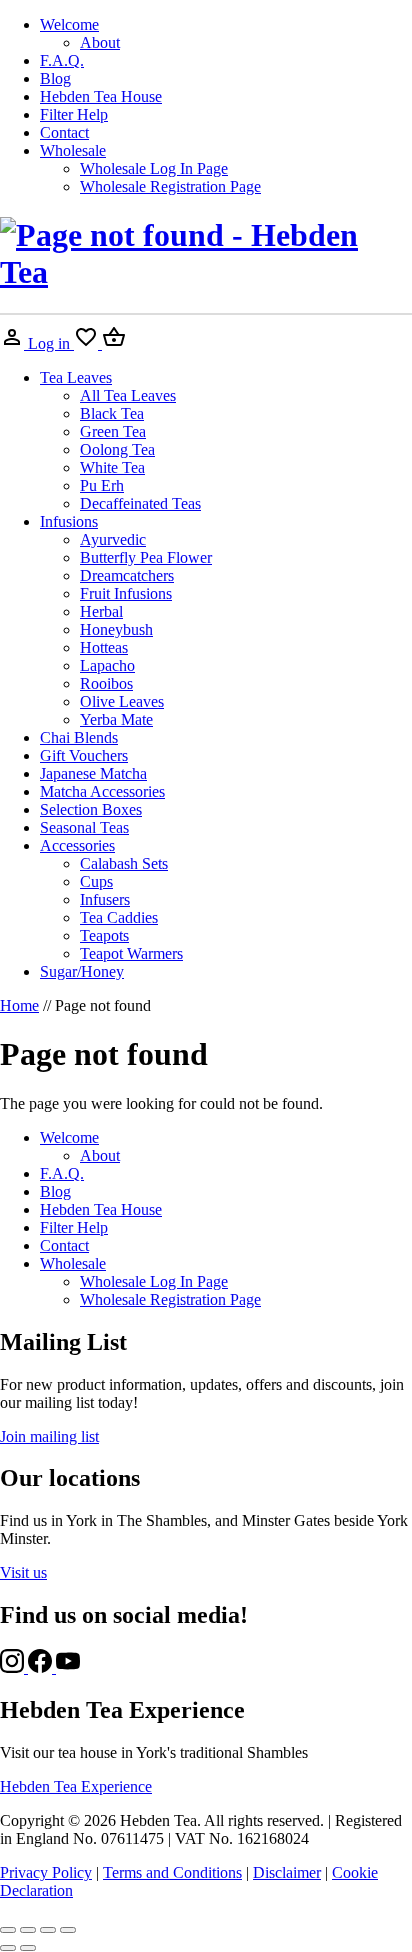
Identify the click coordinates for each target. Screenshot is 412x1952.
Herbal (101, 611)
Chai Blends (79, 737)
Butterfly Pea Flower (146, 557)
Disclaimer (287, 1872)
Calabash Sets (124, 863)
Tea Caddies (119, 917)
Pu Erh (102, 485)
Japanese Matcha (93, 773)
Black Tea (112, 413)
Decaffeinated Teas (140, 503)
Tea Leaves (76, 377)
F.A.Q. (62, 60)
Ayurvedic (113, 539)
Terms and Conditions (172, 1872)
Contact (64, 132)
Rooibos (106, 683)
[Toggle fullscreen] (28, 1930)
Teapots (104, 935)
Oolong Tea (117, 449)
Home (19, 1005)
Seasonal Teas (84, 827)
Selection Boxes (91, 809)
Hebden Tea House (101, 96)
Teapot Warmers (131, 953)
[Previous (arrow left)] (8, 1948)
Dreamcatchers (127, 575)
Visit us (23, 1572)
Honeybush (116, 629)
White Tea (112, 467)
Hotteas (104, 647)
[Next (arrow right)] (28, 1948)
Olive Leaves (122, 701)
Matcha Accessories (102, 791)
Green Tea (113, 431)
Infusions (69, 521)
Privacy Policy (46, 1872)
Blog (55, 78)
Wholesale (73, 150)
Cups (96, 881)
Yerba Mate (116, 719)
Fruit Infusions (126, 593)
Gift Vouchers (84, 755)
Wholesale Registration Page (170, 186)
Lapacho (107, 665)
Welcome (69, 24)
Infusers (105, 899)
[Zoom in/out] (8, 1930)
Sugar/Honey (82, 971)
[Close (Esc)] (68, 1930)
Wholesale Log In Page (154, 168)
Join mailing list (49, 1436)
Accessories (77, 845)
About (100, 42)
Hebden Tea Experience (76, 1786)
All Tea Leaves (128, 395)
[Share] (48, 1930)
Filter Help (74, 114)
